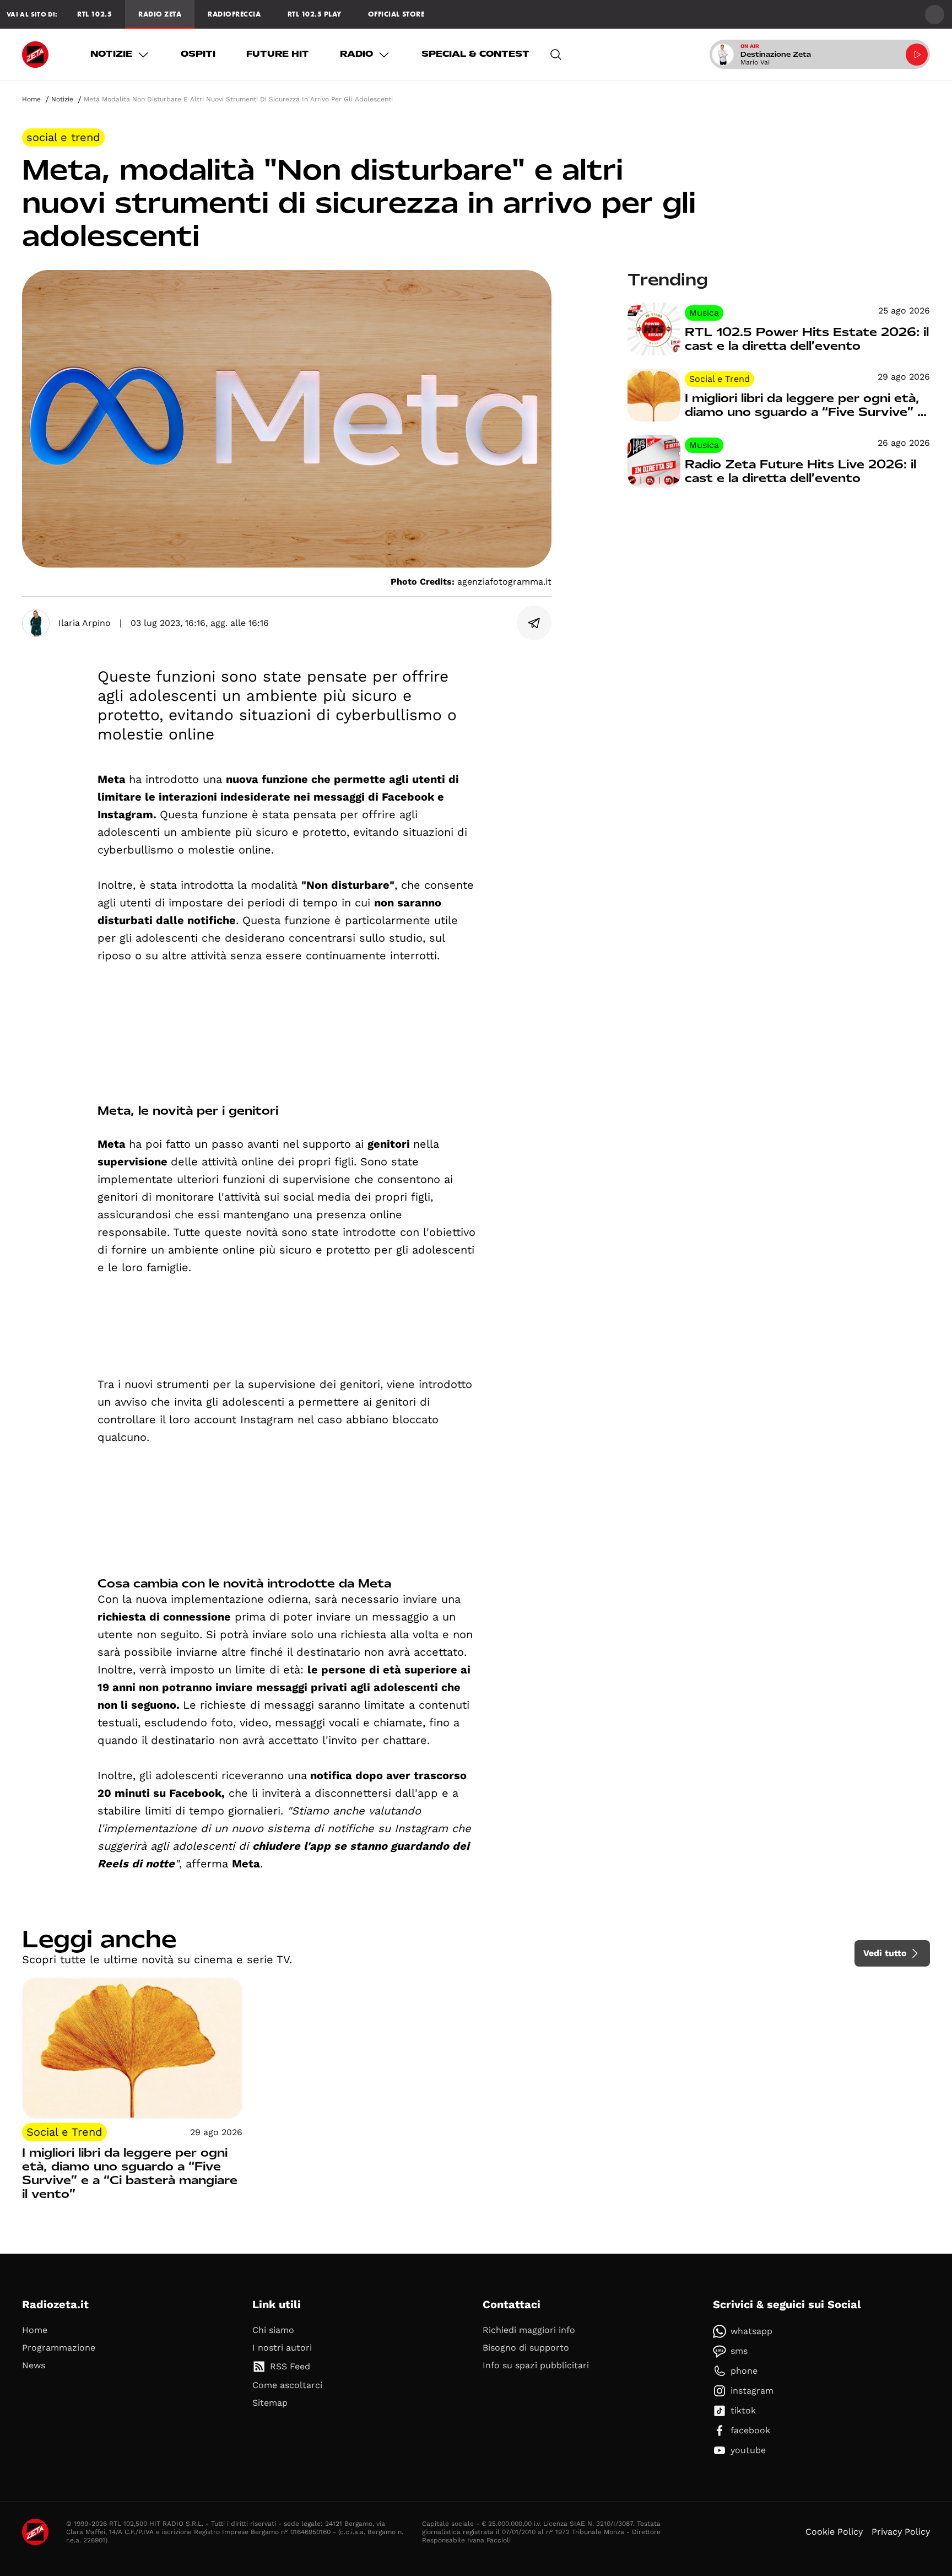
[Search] (556, 55)
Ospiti (198, 54)
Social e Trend (63, 137)
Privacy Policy (901, 2499)
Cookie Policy (834, 2499)
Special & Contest (475, 54)
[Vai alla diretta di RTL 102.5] (917, 55)
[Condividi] (534, 623)
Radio (356, 54)
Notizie (111, 54)
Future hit (278, 54)
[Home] (35, 55)
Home (31, 99)
